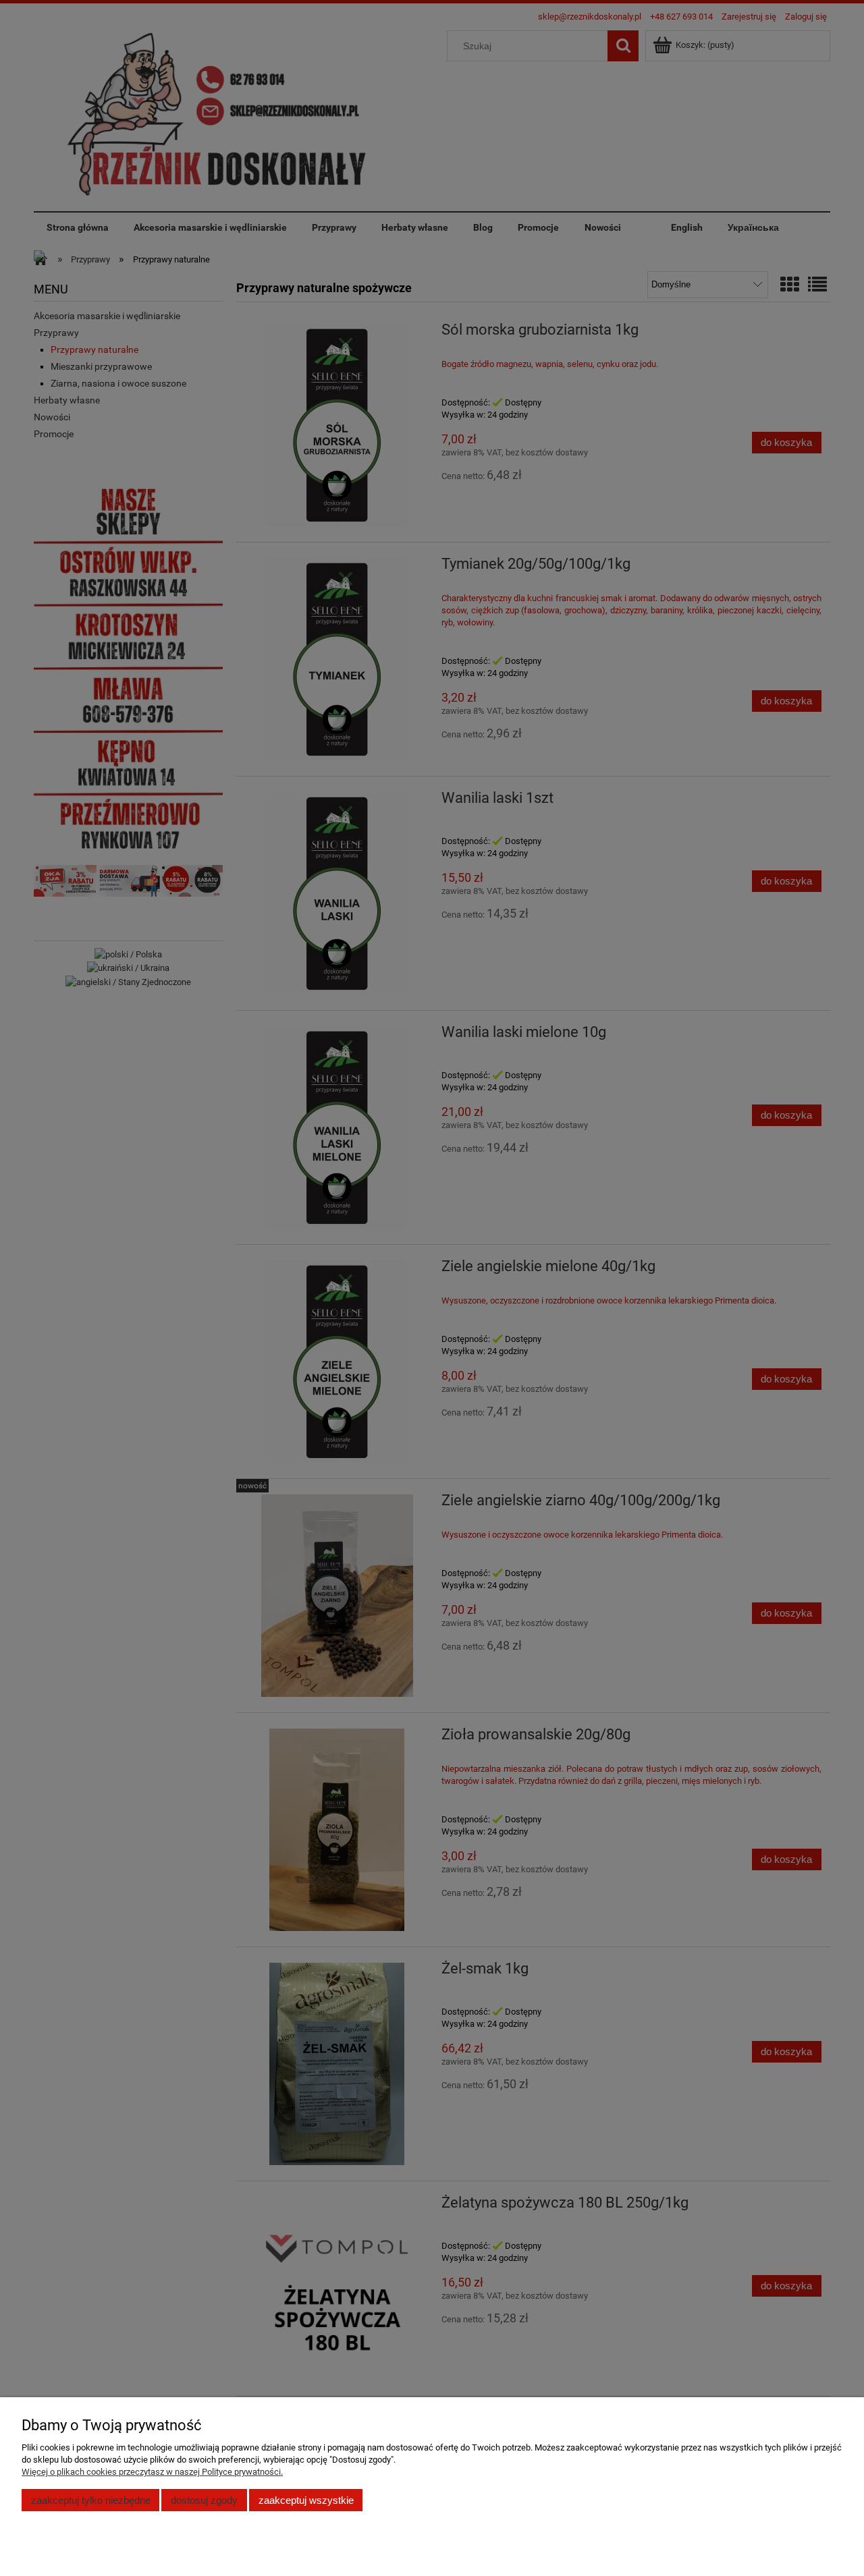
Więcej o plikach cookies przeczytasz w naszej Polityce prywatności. (152, 2472)
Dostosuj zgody (204, 2500)
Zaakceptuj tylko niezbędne (91, 2500)
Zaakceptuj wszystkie (306, 2500)
